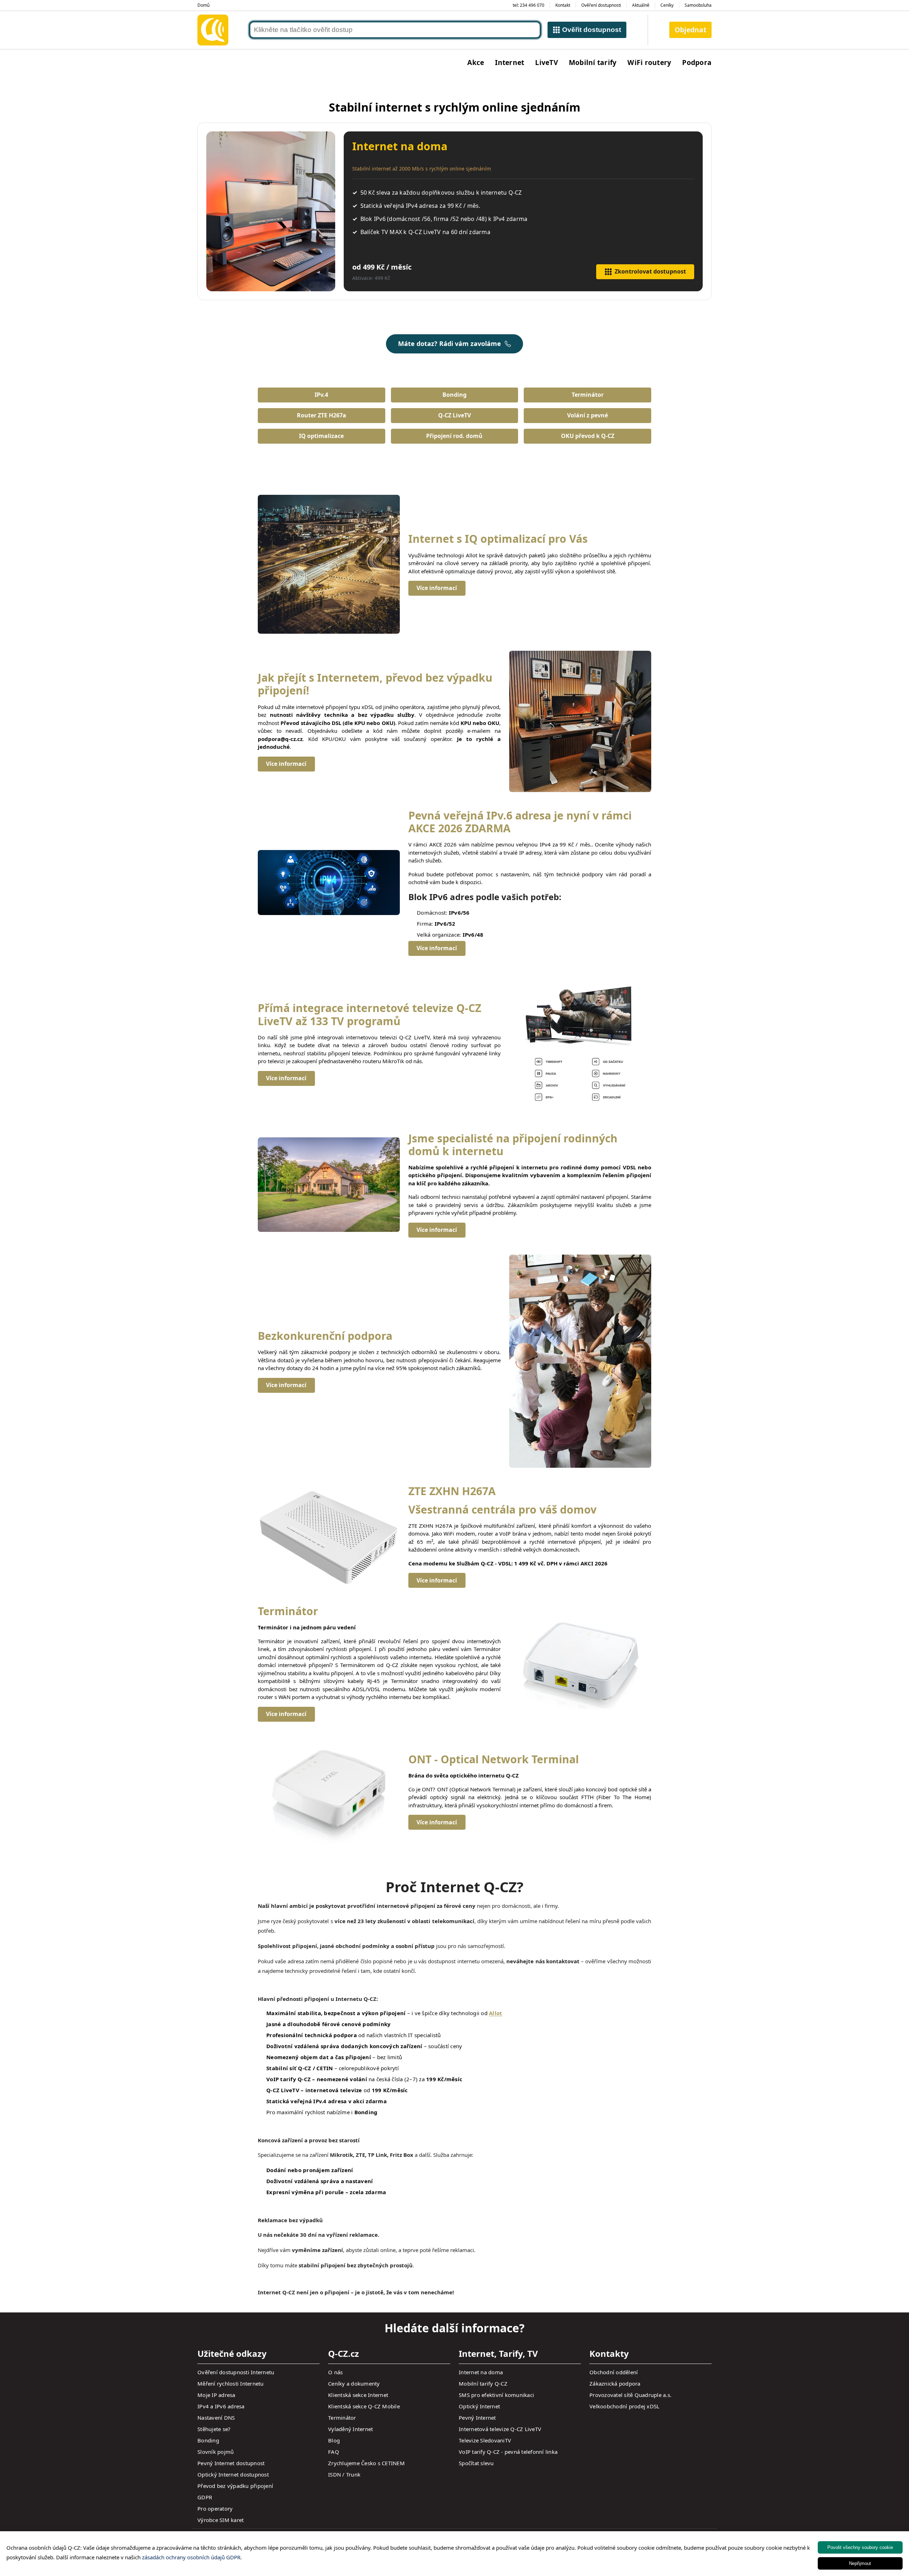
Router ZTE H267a (322, 415)
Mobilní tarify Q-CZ (483, 2383)
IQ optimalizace (321, 436)
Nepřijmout (860, 2563)
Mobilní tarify (593, 62)
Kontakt (563, 5)
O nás (335, 2372)
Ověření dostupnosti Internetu (236, 2372)
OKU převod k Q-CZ (588, 436)
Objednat (690, 30)
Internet (510, 62)
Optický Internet (479, 2406)
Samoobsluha (698, 5)
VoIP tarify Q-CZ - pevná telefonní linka (508, 2452)
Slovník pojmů (216, 2452)
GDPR (205, 2497)
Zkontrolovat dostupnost (650, 271)
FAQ (334, 2452)
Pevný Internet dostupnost (231, 2463)
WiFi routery (649, 62)
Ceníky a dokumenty (354, 2383)
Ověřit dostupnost (592, 30)
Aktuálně (641, 5)
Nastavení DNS (216, 2418)
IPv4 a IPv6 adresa (221, 2406)
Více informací (437, 588)
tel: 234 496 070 (529, 5)
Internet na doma (481, 2372)
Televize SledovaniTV (485, 2440)
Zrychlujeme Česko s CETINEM (366, 2463)
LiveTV (546, 62)
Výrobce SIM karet (221, 2520)
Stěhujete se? (214, 2429)
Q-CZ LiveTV (454, 415)
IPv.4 (321, 395)
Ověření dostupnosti (601, 5)
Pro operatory (215, 2509)
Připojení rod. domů (454, 436)
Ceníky (667, 5)
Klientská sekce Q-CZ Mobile (364, 2406)
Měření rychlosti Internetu (231, 2383)
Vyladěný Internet (350, 2429)
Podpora (697, 62)
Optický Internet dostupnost (233, 2474)
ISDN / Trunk (344, 2474)
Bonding (454, 395)
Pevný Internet (477, 2418)
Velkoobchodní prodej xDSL (624, 2406)
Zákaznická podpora (615, 2383)
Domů (203, 5)
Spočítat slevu (476, 2463)
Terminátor (588, 395)
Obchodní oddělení (614, 2372)
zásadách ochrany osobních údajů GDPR (191, 2557)
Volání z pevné (587, 415)
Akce (476, 62)
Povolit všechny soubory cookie (860, 2547)
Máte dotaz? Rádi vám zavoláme (450, 343)
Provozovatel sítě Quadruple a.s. (630, 2395)
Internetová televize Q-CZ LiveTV (500, 2429)
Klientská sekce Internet (358, 2395)
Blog (334, 2440)
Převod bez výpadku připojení (235, 2486)
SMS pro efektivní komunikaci (496, 2395)
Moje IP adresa (216, 2395)
